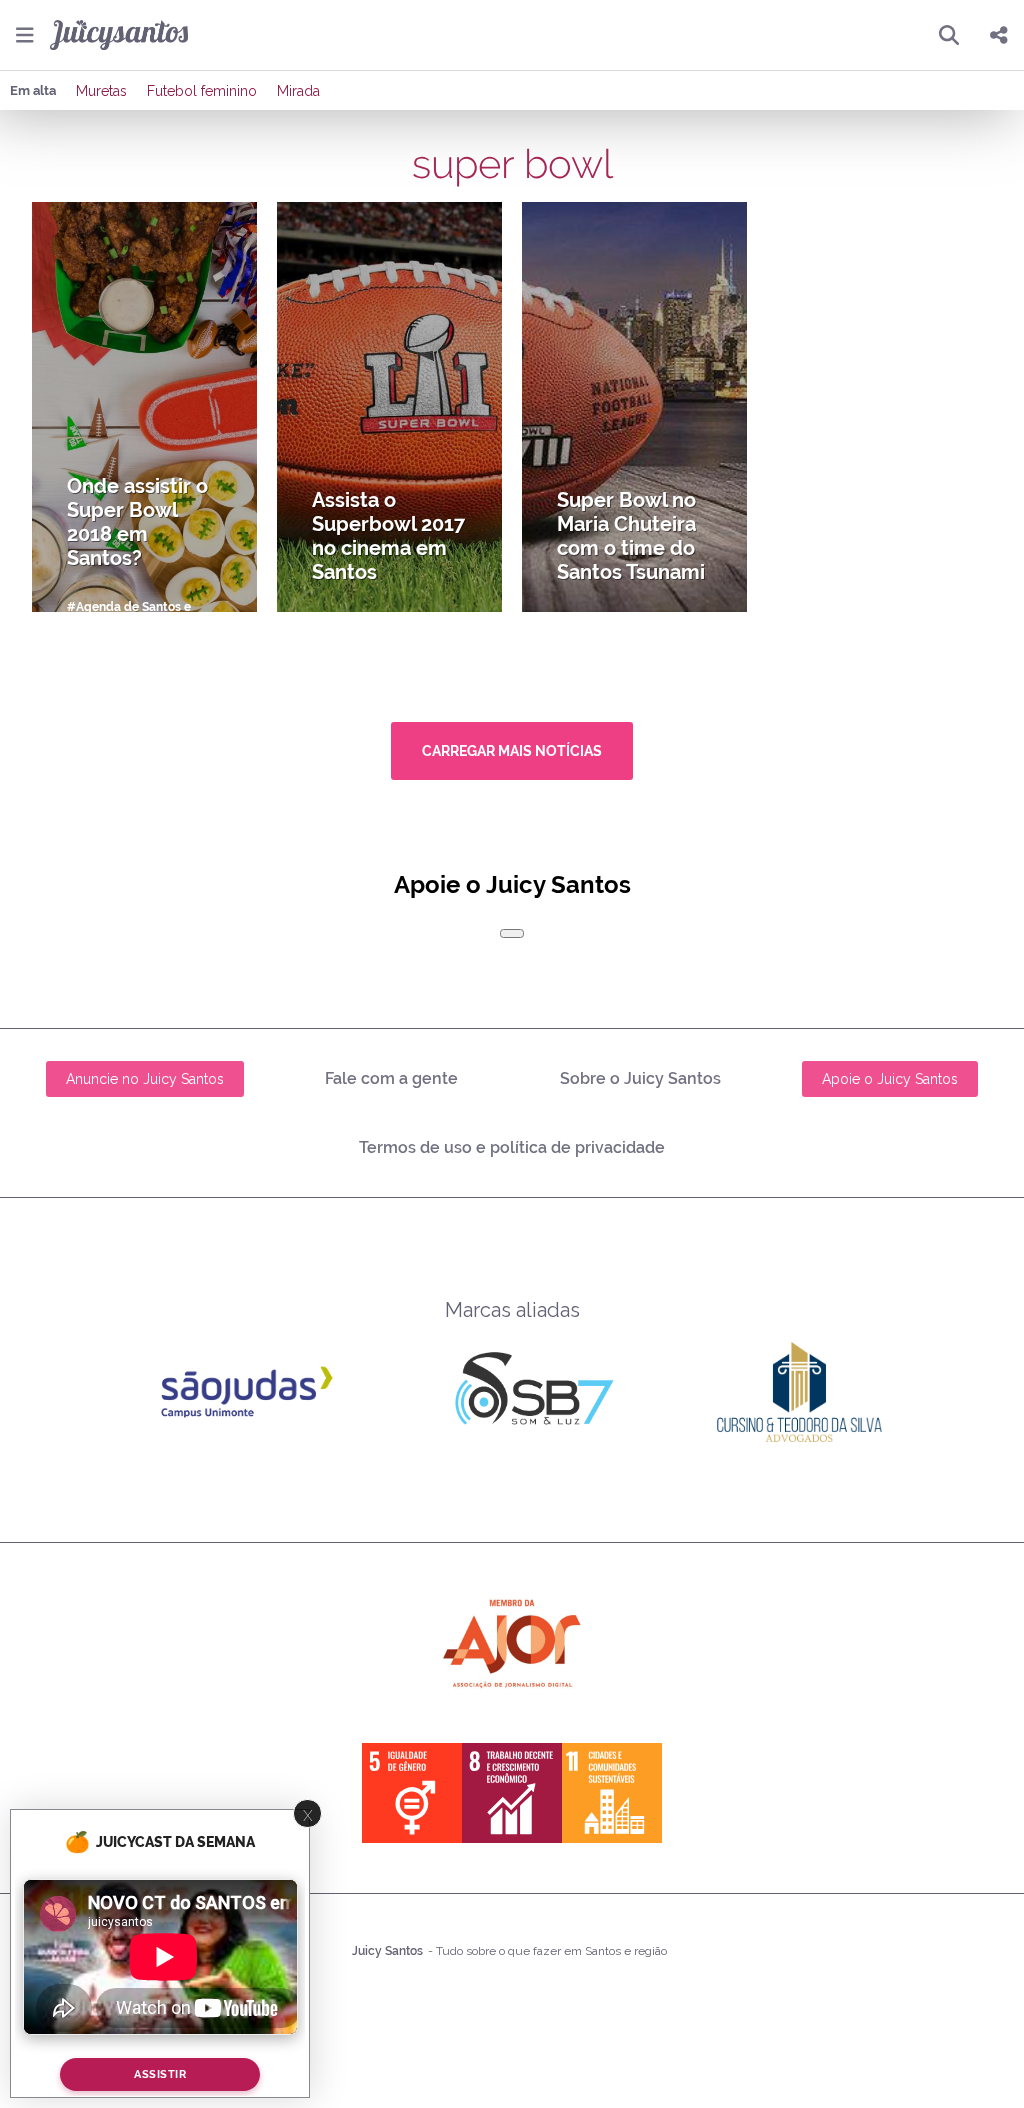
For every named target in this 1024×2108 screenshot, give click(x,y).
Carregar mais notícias (512, 751)
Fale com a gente (391, 1078)
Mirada (298, 91)
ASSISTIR (160, 2074)
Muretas (101, 91)
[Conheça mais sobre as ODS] (512, 1793)
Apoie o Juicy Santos (890, 1079)
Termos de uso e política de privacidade (512, 1147)
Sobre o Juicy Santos (640, 1078)
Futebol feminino (202, 91)
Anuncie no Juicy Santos (145, 1079)
